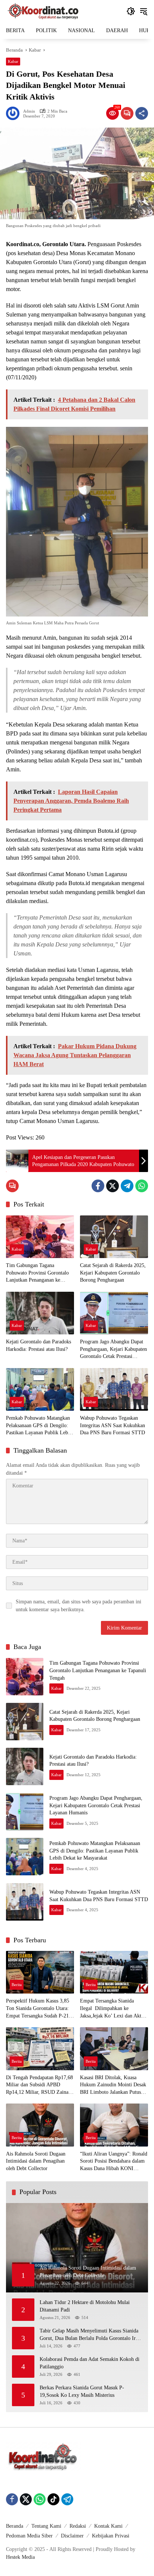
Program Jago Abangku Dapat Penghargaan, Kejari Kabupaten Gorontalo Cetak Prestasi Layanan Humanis (113, 1350)
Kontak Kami (108, 2526)
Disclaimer (72, 2536)
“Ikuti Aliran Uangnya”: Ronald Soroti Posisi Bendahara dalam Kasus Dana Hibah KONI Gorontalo (114, 2162)
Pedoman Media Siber (29, 2536)
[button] (131, 11)
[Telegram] (127, 1186)
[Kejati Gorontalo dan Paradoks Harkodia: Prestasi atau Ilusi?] (40, 1313)
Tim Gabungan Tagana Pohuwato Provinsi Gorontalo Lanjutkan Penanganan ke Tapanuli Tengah (37, 1273)
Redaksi (78, 2526)
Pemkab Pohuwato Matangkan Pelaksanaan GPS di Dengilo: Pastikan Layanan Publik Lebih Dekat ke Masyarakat (39, 1426)
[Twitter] (113, 1186)
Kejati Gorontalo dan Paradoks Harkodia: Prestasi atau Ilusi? (38, 1345)
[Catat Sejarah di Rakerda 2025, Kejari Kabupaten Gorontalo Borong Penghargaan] (114, 1237)
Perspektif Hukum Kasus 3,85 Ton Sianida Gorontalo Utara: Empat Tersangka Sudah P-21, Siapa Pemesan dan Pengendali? (40, 2009)
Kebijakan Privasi (111, 2536)
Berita (17, 1985)
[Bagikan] (142, 113)
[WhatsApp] (142, 1186)
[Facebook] (98, 1186)
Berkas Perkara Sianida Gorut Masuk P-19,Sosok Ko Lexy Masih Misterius (82, 2391)
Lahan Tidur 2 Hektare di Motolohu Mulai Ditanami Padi (85, 2306)
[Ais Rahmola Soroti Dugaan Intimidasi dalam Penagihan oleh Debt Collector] (40, 2125)
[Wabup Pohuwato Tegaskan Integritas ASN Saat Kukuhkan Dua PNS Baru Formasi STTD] (114, 1389)
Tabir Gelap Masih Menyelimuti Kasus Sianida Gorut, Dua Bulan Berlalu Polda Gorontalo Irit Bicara (89, 2335)
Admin (29, 111)
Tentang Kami (46, 2526)
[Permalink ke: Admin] (15, 113)
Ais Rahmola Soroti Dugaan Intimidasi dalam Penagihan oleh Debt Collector (36, 2161)
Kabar (13, 61)
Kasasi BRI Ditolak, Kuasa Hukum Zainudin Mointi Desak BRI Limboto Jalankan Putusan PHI (113, 2085)
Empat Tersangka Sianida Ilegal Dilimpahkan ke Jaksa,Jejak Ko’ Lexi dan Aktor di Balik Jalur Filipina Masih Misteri (113, 2009)
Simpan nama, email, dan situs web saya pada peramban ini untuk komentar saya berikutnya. (78, 1606)
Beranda (15, 2526)
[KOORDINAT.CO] (43, 11)
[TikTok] (53, 2499)
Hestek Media (20, 2557)
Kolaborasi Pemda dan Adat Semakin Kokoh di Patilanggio (90, 2363)
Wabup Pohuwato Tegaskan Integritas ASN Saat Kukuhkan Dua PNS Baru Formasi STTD (113, 1425)
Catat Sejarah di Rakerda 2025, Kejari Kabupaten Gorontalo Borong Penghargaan (113, 1273)
